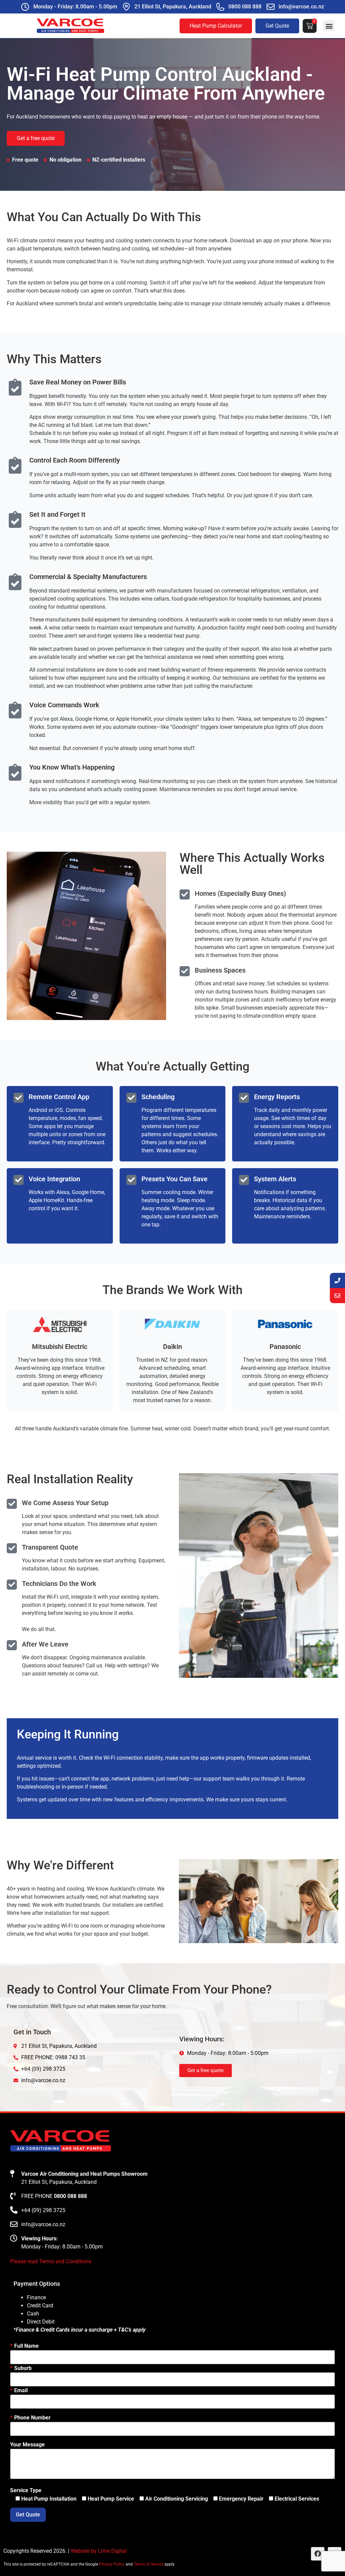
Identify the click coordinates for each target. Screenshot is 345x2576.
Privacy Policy (112, 2564)
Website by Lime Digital (99, 2551)
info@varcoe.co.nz (301, 7)
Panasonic (285, 1347)
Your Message (27, 2445)
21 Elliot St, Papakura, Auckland (173, 7)
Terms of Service (149, 2564)
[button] (329, 26)
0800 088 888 (245, 7)
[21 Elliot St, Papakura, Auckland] (126, 7)
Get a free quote (36, 138)
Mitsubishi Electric (60, 1347)
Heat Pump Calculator (216, 26)
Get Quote (277, 26)
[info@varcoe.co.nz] (271, 7)
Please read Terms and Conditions (51, 2261)
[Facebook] (318, 2554)
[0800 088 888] (220, 7)
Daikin (172, 1347)
